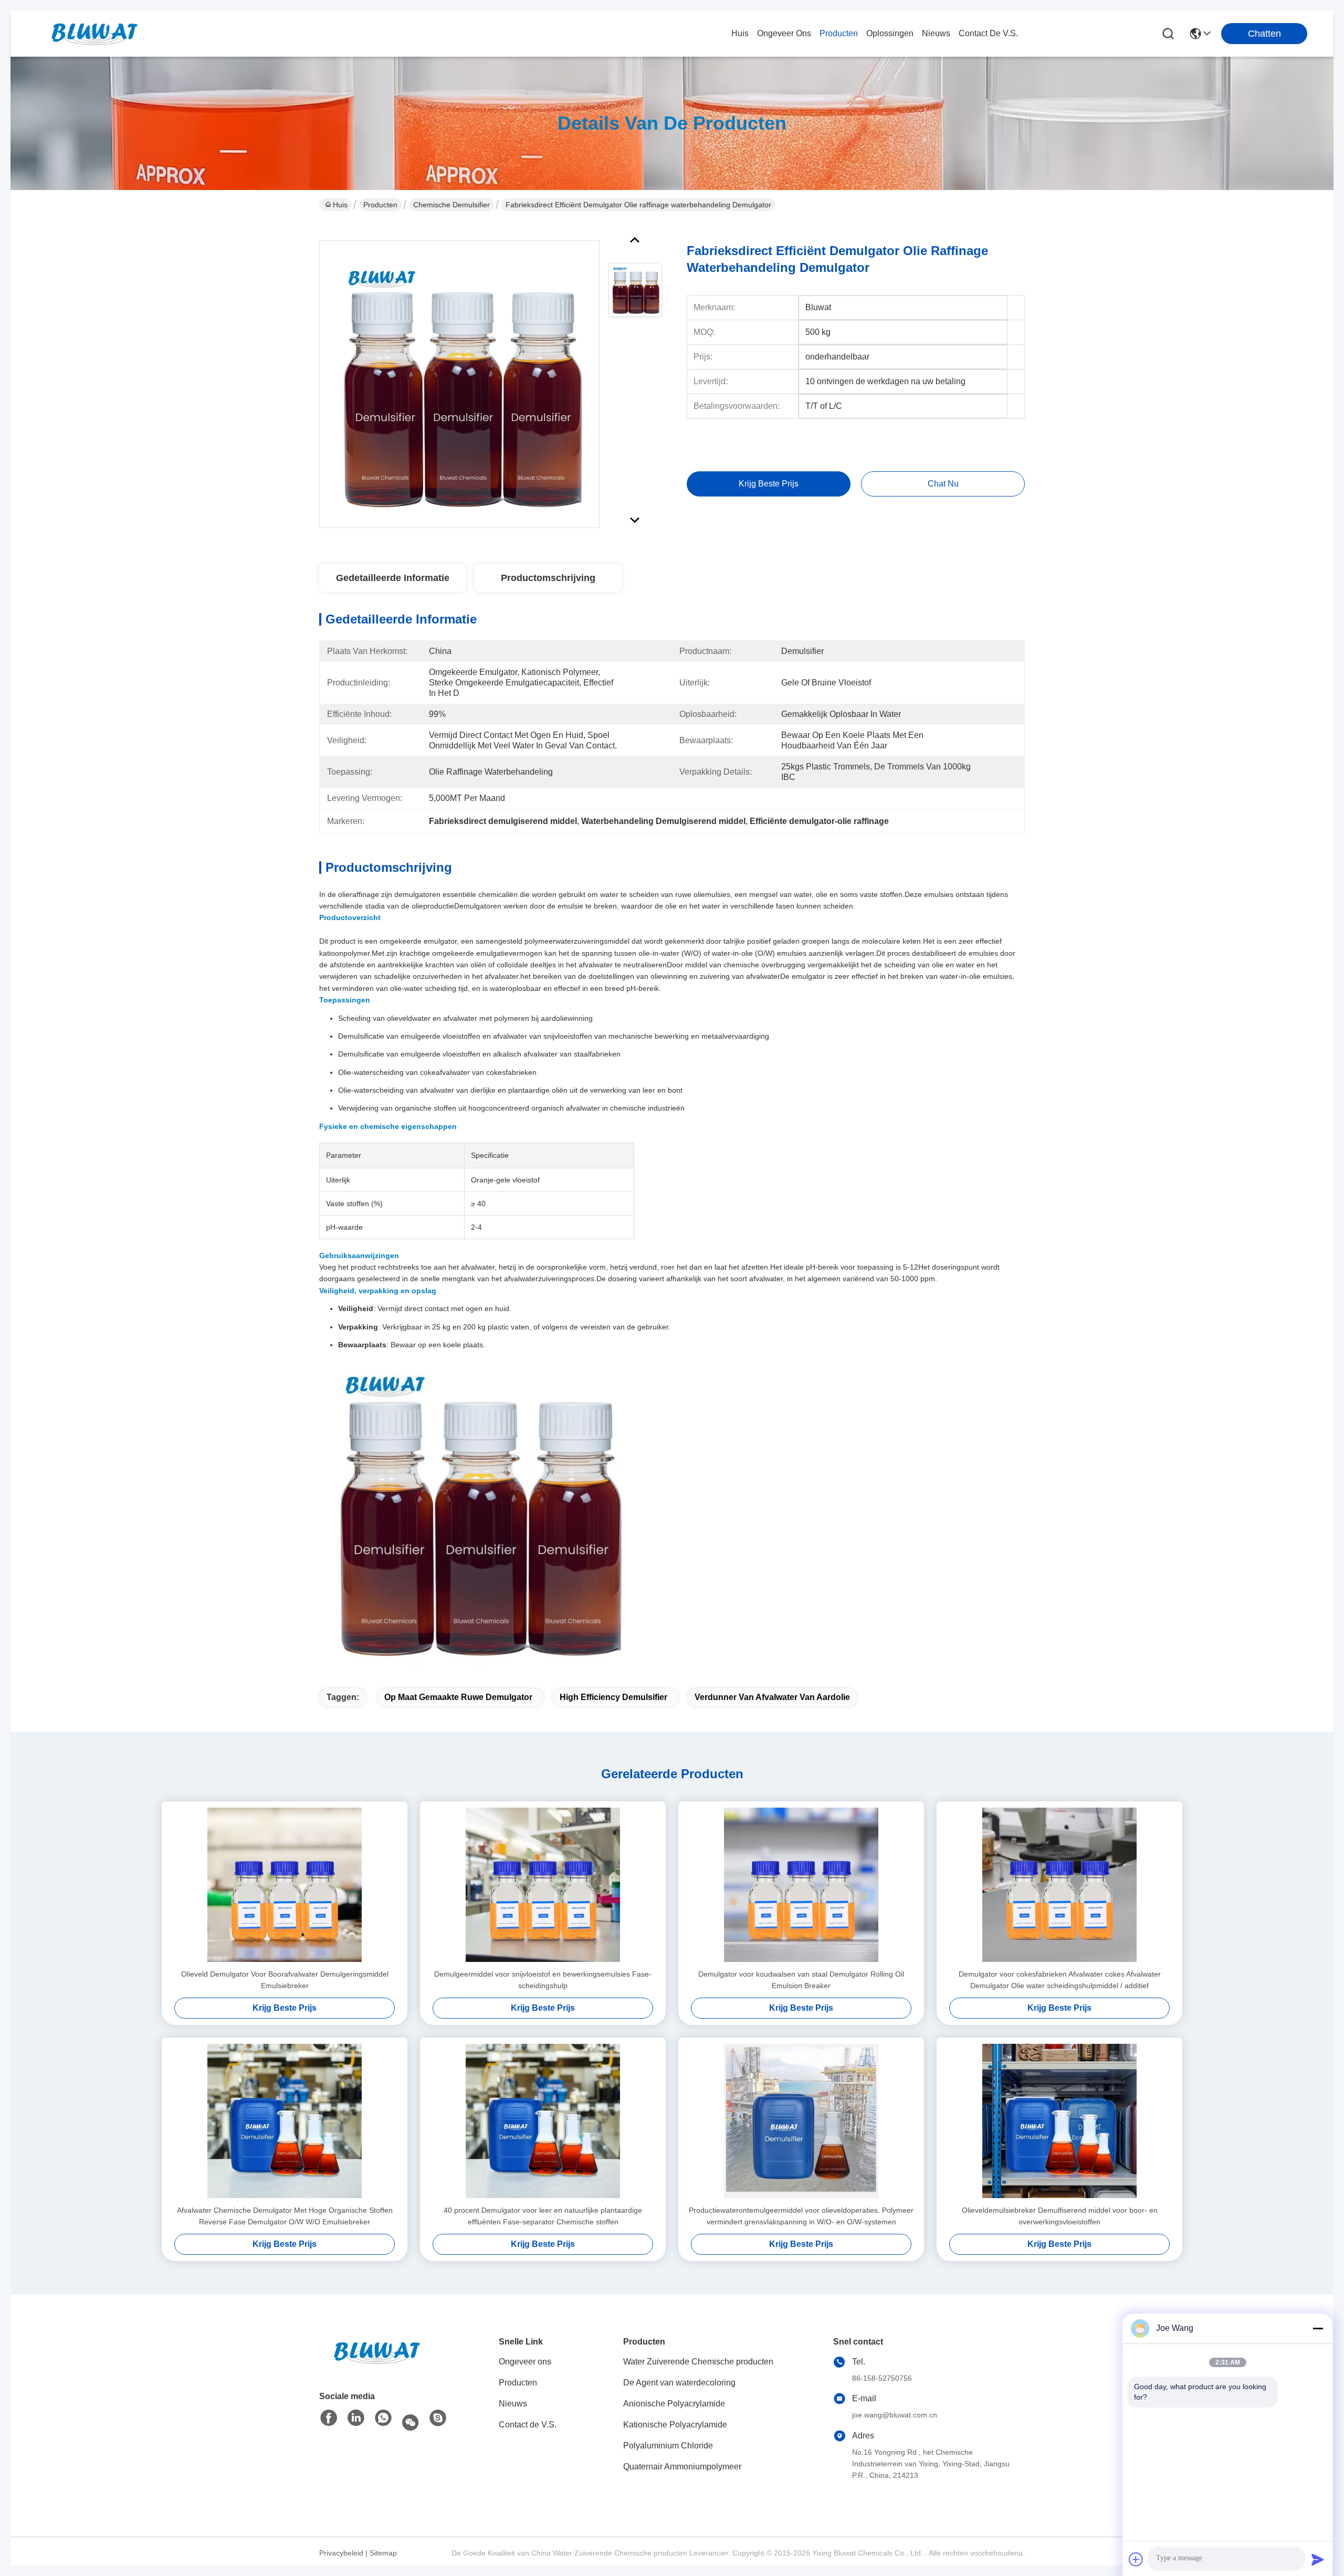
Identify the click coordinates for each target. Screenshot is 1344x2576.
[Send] (1318, 2559)
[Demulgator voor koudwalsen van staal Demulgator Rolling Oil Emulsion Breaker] (801, 1885)
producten (839, 33)
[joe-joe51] (438, 2420)
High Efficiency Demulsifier (613, 1697)
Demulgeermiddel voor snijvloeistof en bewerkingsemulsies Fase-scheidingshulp (543, 1980)
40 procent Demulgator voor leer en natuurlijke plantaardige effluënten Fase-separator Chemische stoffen (543, 2216)
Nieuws (513, 2404)
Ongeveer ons (525, 2362)
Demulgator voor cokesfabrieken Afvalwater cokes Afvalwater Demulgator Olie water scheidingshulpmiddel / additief (1060, 1980)
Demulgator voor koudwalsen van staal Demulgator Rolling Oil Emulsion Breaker (801, 1980)
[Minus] (1318, 2328)
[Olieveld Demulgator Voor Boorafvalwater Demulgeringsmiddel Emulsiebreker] (285, 1885)
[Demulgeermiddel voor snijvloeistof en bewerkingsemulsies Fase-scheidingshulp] (543, 1885)
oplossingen (890, 33)
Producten (380, 205)
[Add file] (1136, 2559)
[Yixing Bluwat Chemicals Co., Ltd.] (94, 34)
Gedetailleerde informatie (393, 578)
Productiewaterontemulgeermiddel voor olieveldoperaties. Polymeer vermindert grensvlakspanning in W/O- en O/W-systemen (801, 2216)
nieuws (936, 33)
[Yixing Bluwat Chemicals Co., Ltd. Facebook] (329, 2420)
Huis (740, 33)
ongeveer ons (784, 33)
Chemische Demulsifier (451, 205)
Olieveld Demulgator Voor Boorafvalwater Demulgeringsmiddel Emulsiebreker (285, 1980)
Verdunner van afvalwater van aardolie (772, 1697)
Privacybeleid (341, 2553)
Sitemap (383, 2553)
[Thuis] (377, 2365)
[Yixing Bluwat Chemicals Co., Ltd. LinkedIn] (356, 2420)
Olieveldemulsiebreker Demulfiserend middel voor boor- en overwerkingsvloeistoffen (1060, 2216)
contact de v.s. (988, 33)
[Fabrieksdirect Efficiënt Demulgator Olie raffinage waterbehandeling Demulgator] (459, 387)
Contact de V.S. (528, 2425)
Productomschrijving (548, 578)
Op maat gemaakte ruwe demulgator (458, 1697)
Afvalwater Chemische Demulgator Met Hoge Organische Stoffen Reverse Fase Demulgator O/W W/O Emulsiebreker (285, 2216)
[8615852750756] (383, 2420)
